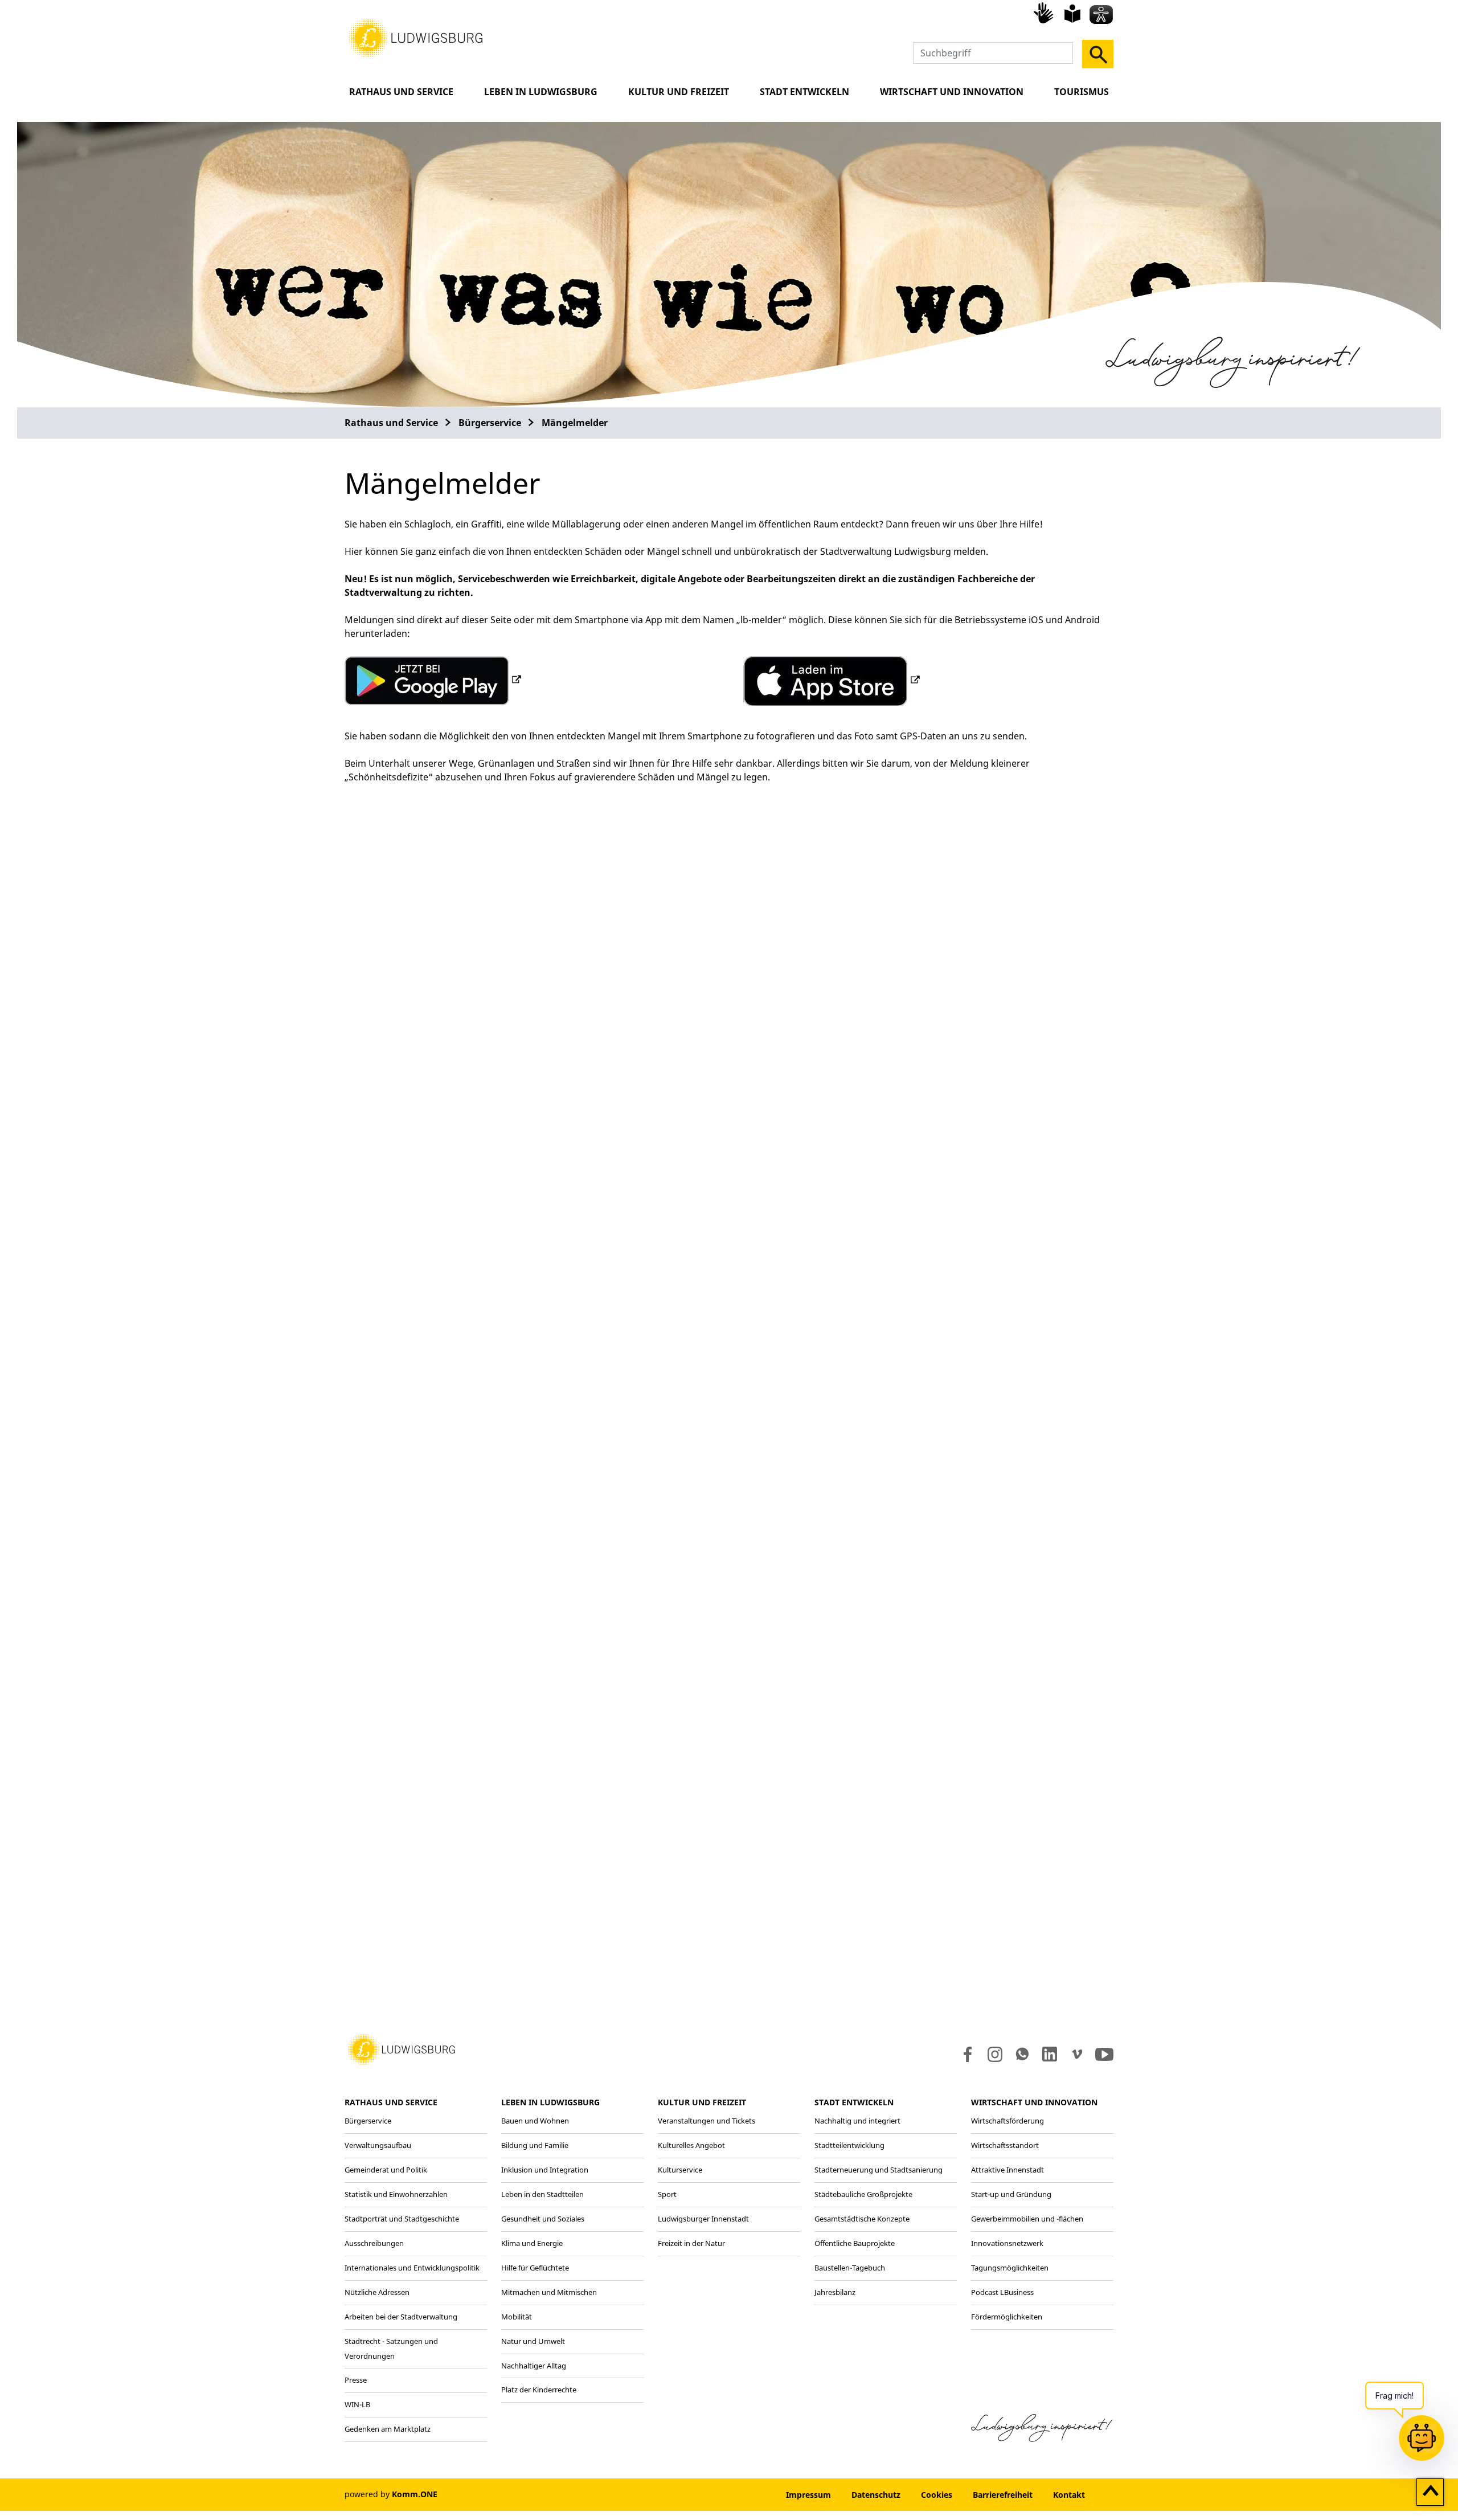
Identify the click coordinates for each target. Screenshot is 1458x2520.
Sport (667, 2194)
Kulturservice (680, 2170)
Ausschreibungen (374, 2243)
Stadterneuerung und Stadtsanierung (879, 2170)
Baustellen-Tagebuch (850, 2268)
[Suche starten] (1098, 54)
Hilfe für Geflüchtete (535, 2268)
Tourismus (1082, 92)
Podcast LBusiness (1002, 2292)
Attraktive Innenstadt (1008, 2170)
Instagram (994, 2054)
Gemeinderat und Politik (386, 2170)
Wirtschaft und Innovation (952, 92)
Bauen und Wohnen (535, 2121)
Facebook (965, 2054)
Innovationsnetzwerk (1007, 2243)
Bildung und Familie (535, 2145)
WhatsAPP (1022, 2054)
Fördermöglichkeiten (1007, 2317)
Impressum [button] (808, 2495)
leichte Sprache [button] (1072, 14)
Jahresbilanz (835, 2292)
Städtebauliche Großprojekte (863, 2194)
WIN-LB (357, 2404)
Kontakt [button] (1069, 2495)
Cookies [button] (937, 2495)
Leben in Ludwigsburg (541, 92)
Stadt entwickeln (804, 92)
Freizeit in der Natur (691, 2243)
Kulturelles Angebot (691, 2145)
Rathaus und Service (401, 92)
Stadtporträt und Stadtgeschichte (402, 2219)
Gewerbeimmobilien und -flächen (1027, 2219)
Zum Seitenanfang (1430, 2493)
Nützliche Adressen (377, 2292)
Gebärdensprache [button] (1045, 13)
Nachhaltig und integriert (857, 2121)
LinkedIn (1049, 2054)
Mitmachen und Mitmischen (549, 2292)
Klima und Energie (532, 2243)
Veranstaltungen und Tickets (707, 2121)
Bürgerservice (490, 423)
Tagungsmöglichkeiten (1010, 2268)
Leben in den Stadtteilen (542, 2194)
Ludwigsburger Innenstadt (703, 2219)
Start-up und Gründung (1011, 2194)
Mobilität (517, 2317)
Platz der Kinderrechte (539, 2390)
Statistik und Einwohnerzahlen (396, 2194)
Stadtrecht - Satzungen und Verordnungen (391, 2349)
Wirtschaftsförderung (1008, 2121)
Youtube (1104, 2054)
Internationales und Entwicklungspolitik (412, 2268)
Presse (356, 2380)
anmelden (741, 2495)
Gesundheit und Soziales (543, 2219)
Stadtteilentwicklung (849, 2145)
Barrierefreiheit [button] (1003, 2495)
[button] (416, 37)
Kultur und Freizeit (679, 92)
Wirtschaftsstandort (1005, 2145)
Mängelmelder (575, 423)
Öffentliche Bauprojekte (855, 2243)
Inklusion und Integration (545, 2170)
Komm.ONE (415, 2494)
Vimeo (1077, 2054)
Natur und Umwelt (533, 2341)
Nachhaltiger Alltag (534, 2366)
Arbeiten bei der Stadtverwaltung (401, 2317)
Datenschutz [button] (876, 2495)
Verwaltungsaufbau (378, 2145)
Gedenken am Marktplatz (388, 2429)
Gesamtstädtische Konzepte (862, 2219)
